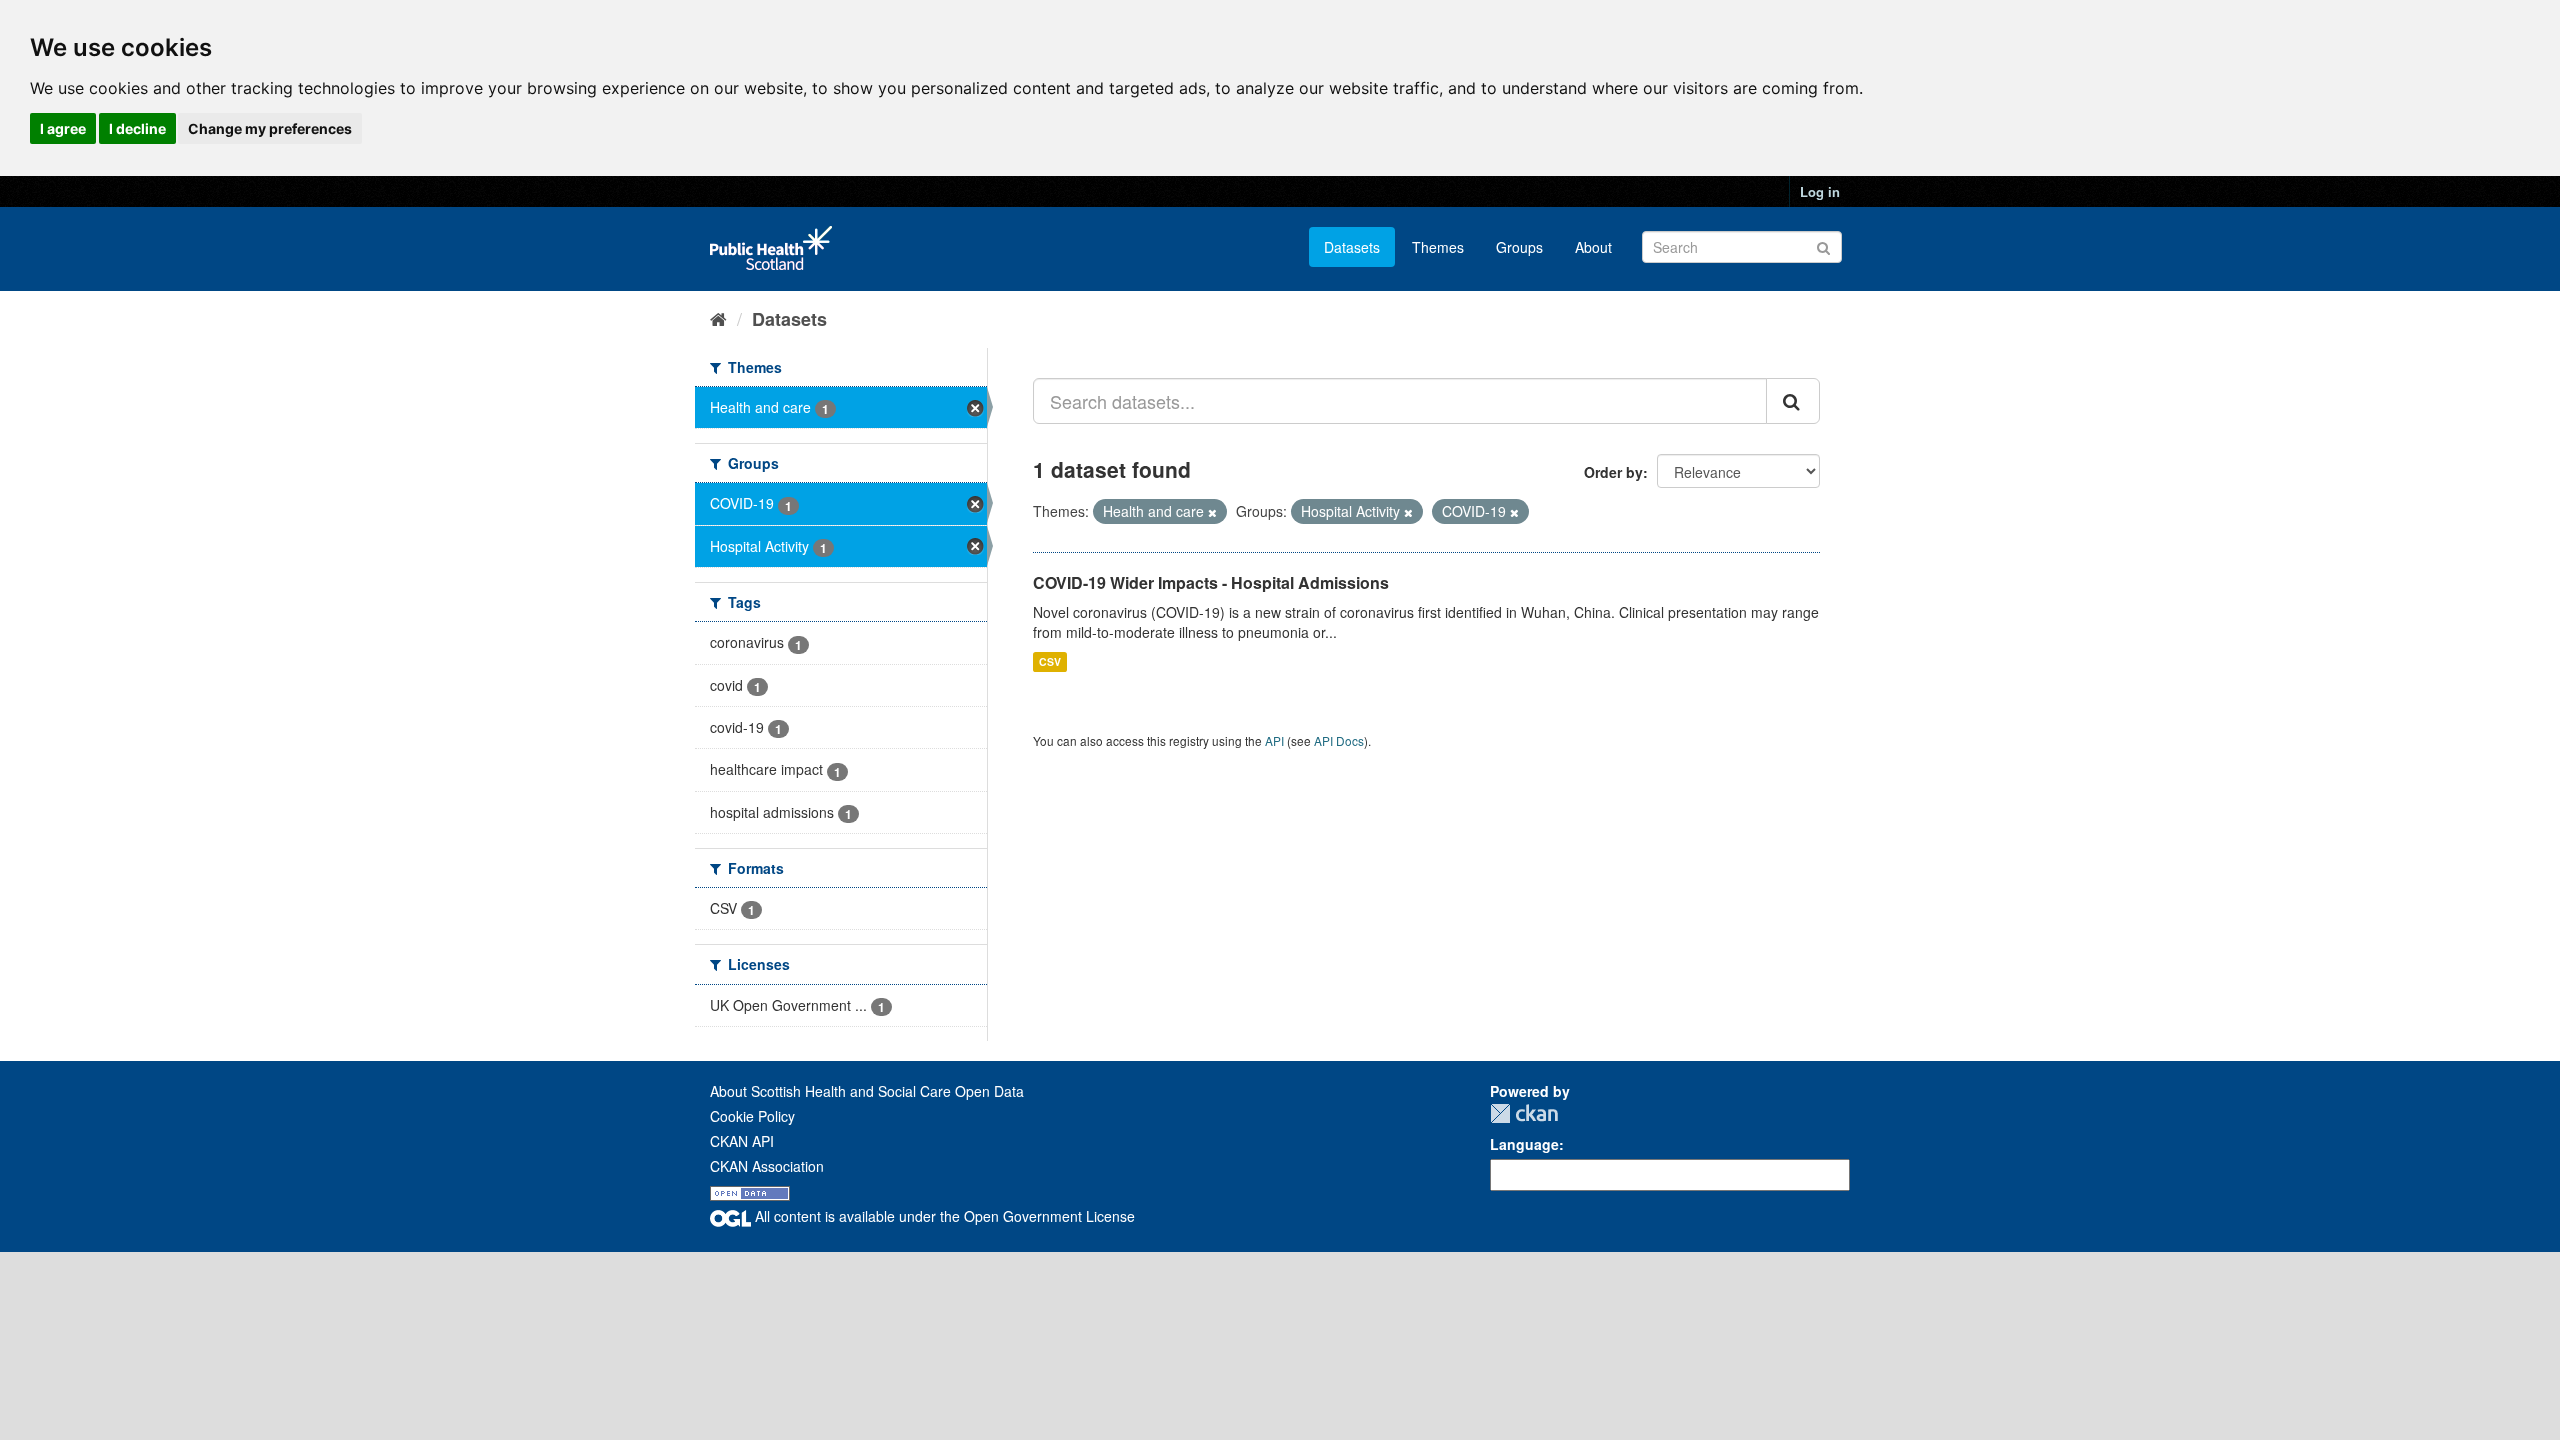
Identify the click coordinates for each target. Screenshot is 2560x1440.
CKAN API (742, 1141)
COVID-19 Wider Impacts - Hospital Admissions (1211, 582)
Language (1524, 1144)
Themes (1438, 247)
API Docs (1339, 740)
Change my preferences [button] (270, 128)
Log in (1820, 191)
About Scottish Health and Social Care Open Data (867, 1091)
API (1274, 740)
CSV (1050, 661)
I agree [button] (63, 128)
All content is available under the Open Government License (943, 1216)
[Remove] (1212, 512)
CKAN (1524, 1113)
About (1593, 247)
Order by (1613, 472)
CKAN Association (767, 1166)
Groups (1519, 247)
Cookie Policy (752, 1116)
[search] (1793, 401)
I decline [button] (137, 128)
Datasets (1352, 247)
